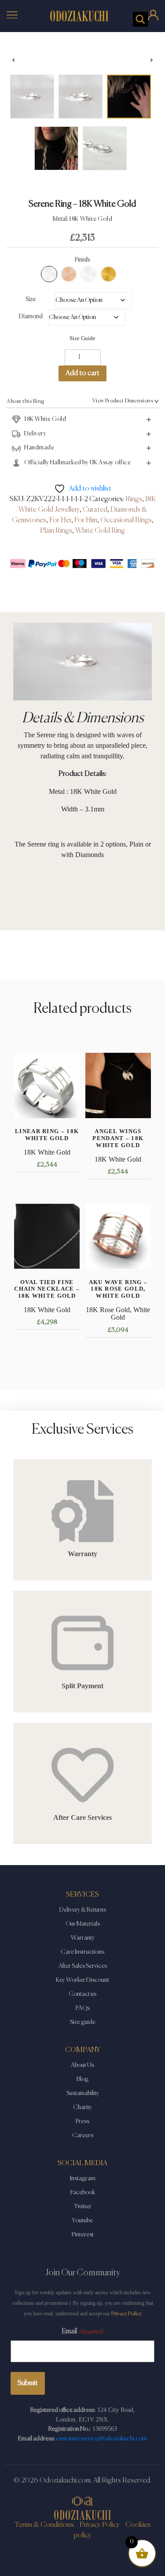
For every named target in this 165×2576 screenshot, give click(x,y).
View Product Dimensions (123, 401)
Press (82, 2121)
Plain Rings (56, 531)
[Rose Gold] (69, 274)
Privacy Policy (126, 2314)
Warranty (83, 1938)
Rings (134, 499)
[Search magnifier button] (140, 19)
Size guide (83, 2022)
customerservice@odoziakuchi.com (101, 2439)
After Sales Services (83, 1966)
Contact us (82, 1994)
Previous (13, 60)
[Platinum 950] (89, 274)
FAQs (83, 2008)
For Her (60, 520)
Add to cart (82, 373)
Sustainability (83, 2093)
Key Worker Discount (82, 1980)
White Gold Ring (100, 531)
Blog (82, 2079)
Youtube (82, 2221)
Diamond (31, 316)
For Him (86, 520)
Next (152, 60)
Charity (82, 2107)
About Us (82, 2065)
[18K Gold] (108, 274)
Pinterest (83, 2235)
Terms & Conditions (44, 2525)
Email (82, 2332)
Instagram (83, 2178)
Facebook (83, 2192)
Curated (95, 510)
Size (31, 299)
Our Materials (83, 1924)
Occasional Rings (126, 520)
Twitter (83, 2206)
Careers (83, 2135)
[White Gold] (49, 274)
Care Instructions (82, 1952)
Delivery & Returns (83, 1910)
